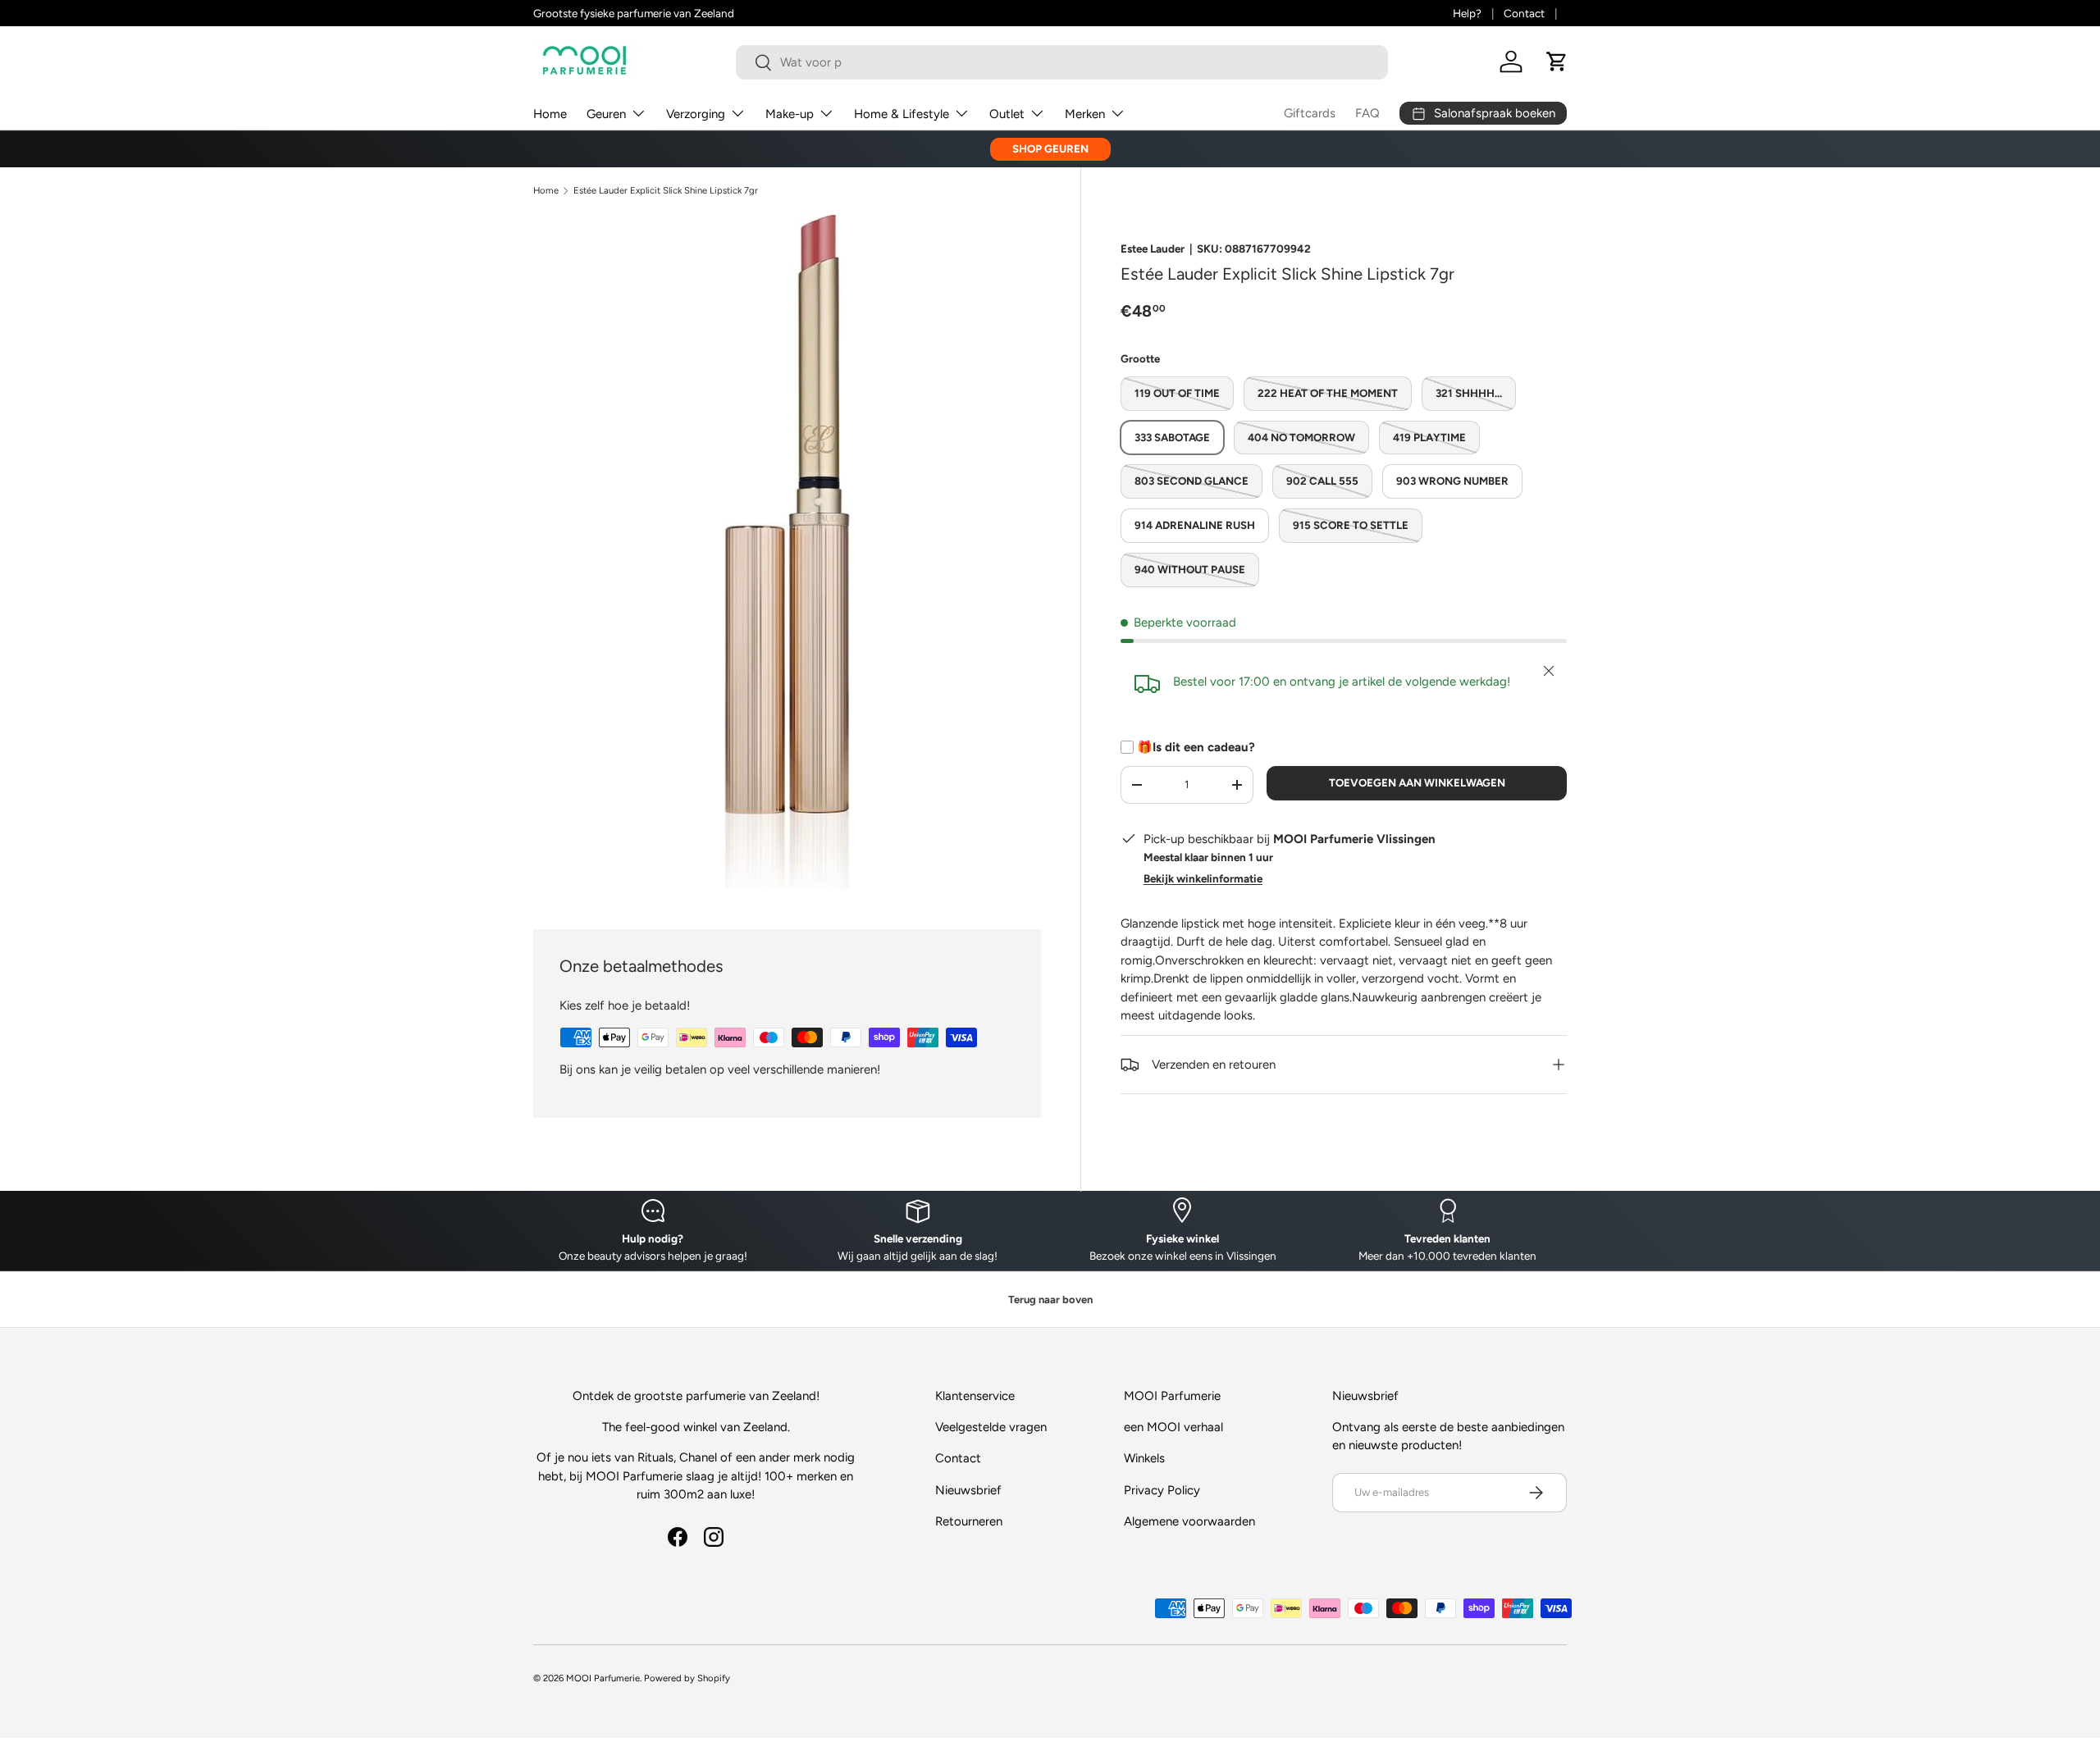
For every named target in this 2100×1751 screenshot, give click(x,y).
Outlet (1007, 114)
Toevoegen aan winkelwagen (1417, 782)
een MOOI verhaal (1173, 1427)
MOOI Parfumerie (603, 1678)
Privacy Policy (1162, 1490)
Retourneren (969, 1521)
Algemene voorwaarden (1189, 1521)
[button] (1557, 62)
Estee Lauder (1153, 249)
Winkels (1144, 1458)
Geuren (606, 114)
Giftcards (1310, 113)
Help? (1467, 13)
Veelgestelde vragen (991, 1427)
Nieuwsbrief (968, 1490)
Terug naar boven (1050, 1300)
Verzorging (696, 114)
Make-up (790, 114)
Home (550, 114)
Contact (1524, 13)
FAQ (1367, 113)
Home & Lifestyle (902, 114)
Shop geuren (1050, 148)
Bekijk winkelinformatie (1203, 878)
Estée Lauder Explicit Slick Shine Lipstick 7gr (666, 191)
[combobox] (1062, 62)
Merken (1085, 114)
